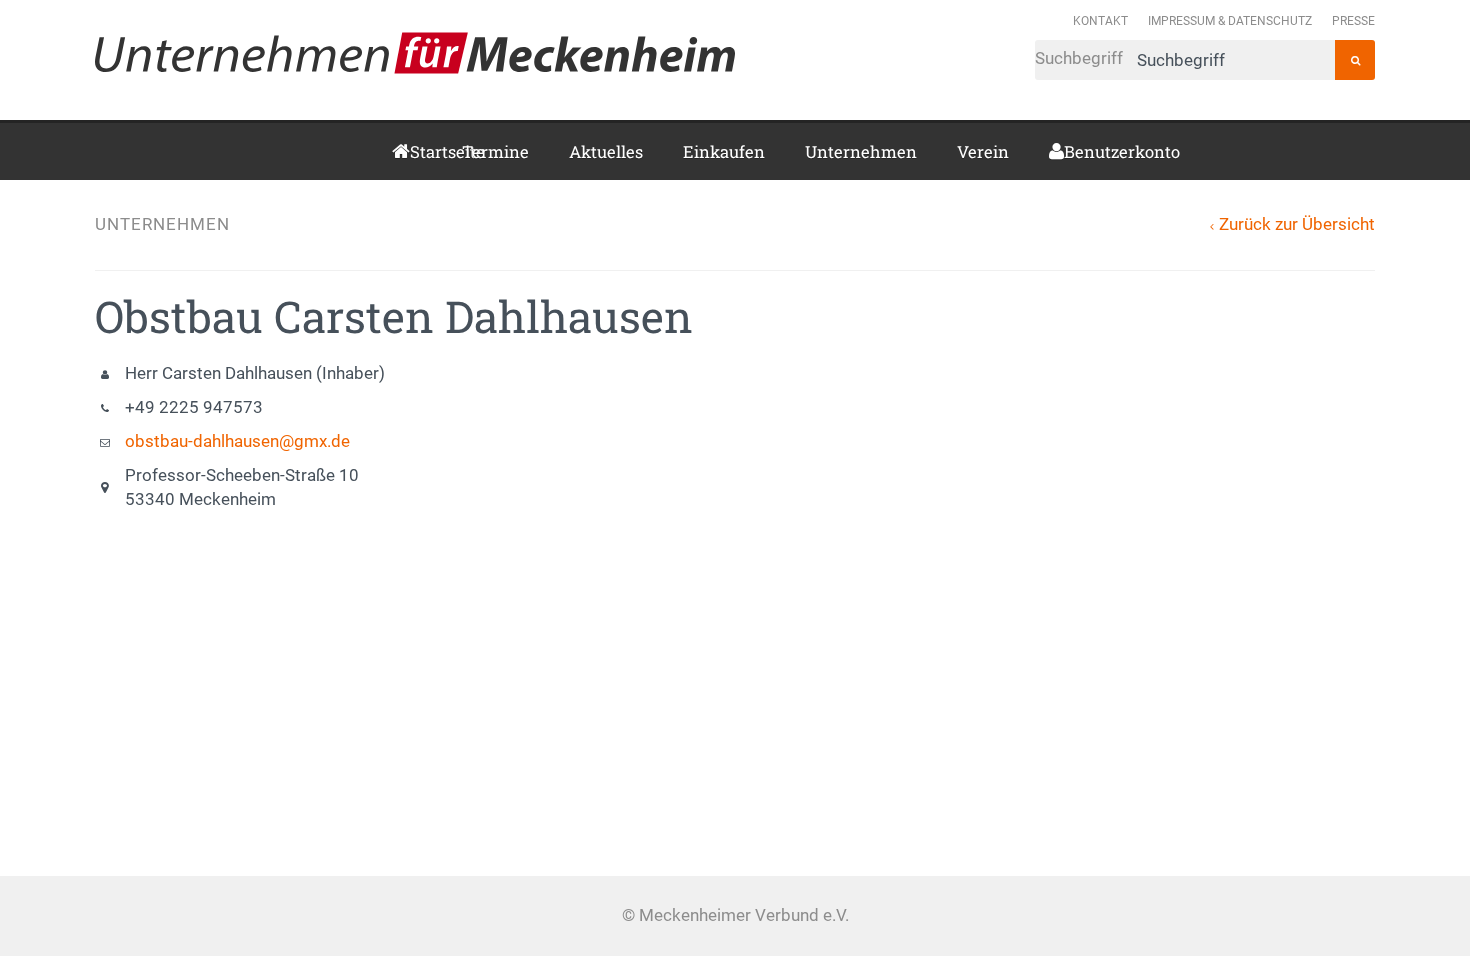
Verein (983, 151)
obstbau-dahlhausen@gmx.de (237, 441)
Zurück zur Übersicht (1297, 224)
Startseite (416, 151)
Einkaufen (724, 151)
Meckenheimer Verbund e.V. (415, 53)
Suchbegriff (1081, 58)
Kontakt (1100, 20)
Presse (1353, 20)
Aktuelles (606, 151)
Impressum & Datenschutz (1230, 20)
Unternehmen (861, 151)
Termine (495, 151)
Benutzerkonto (1071, 151)
